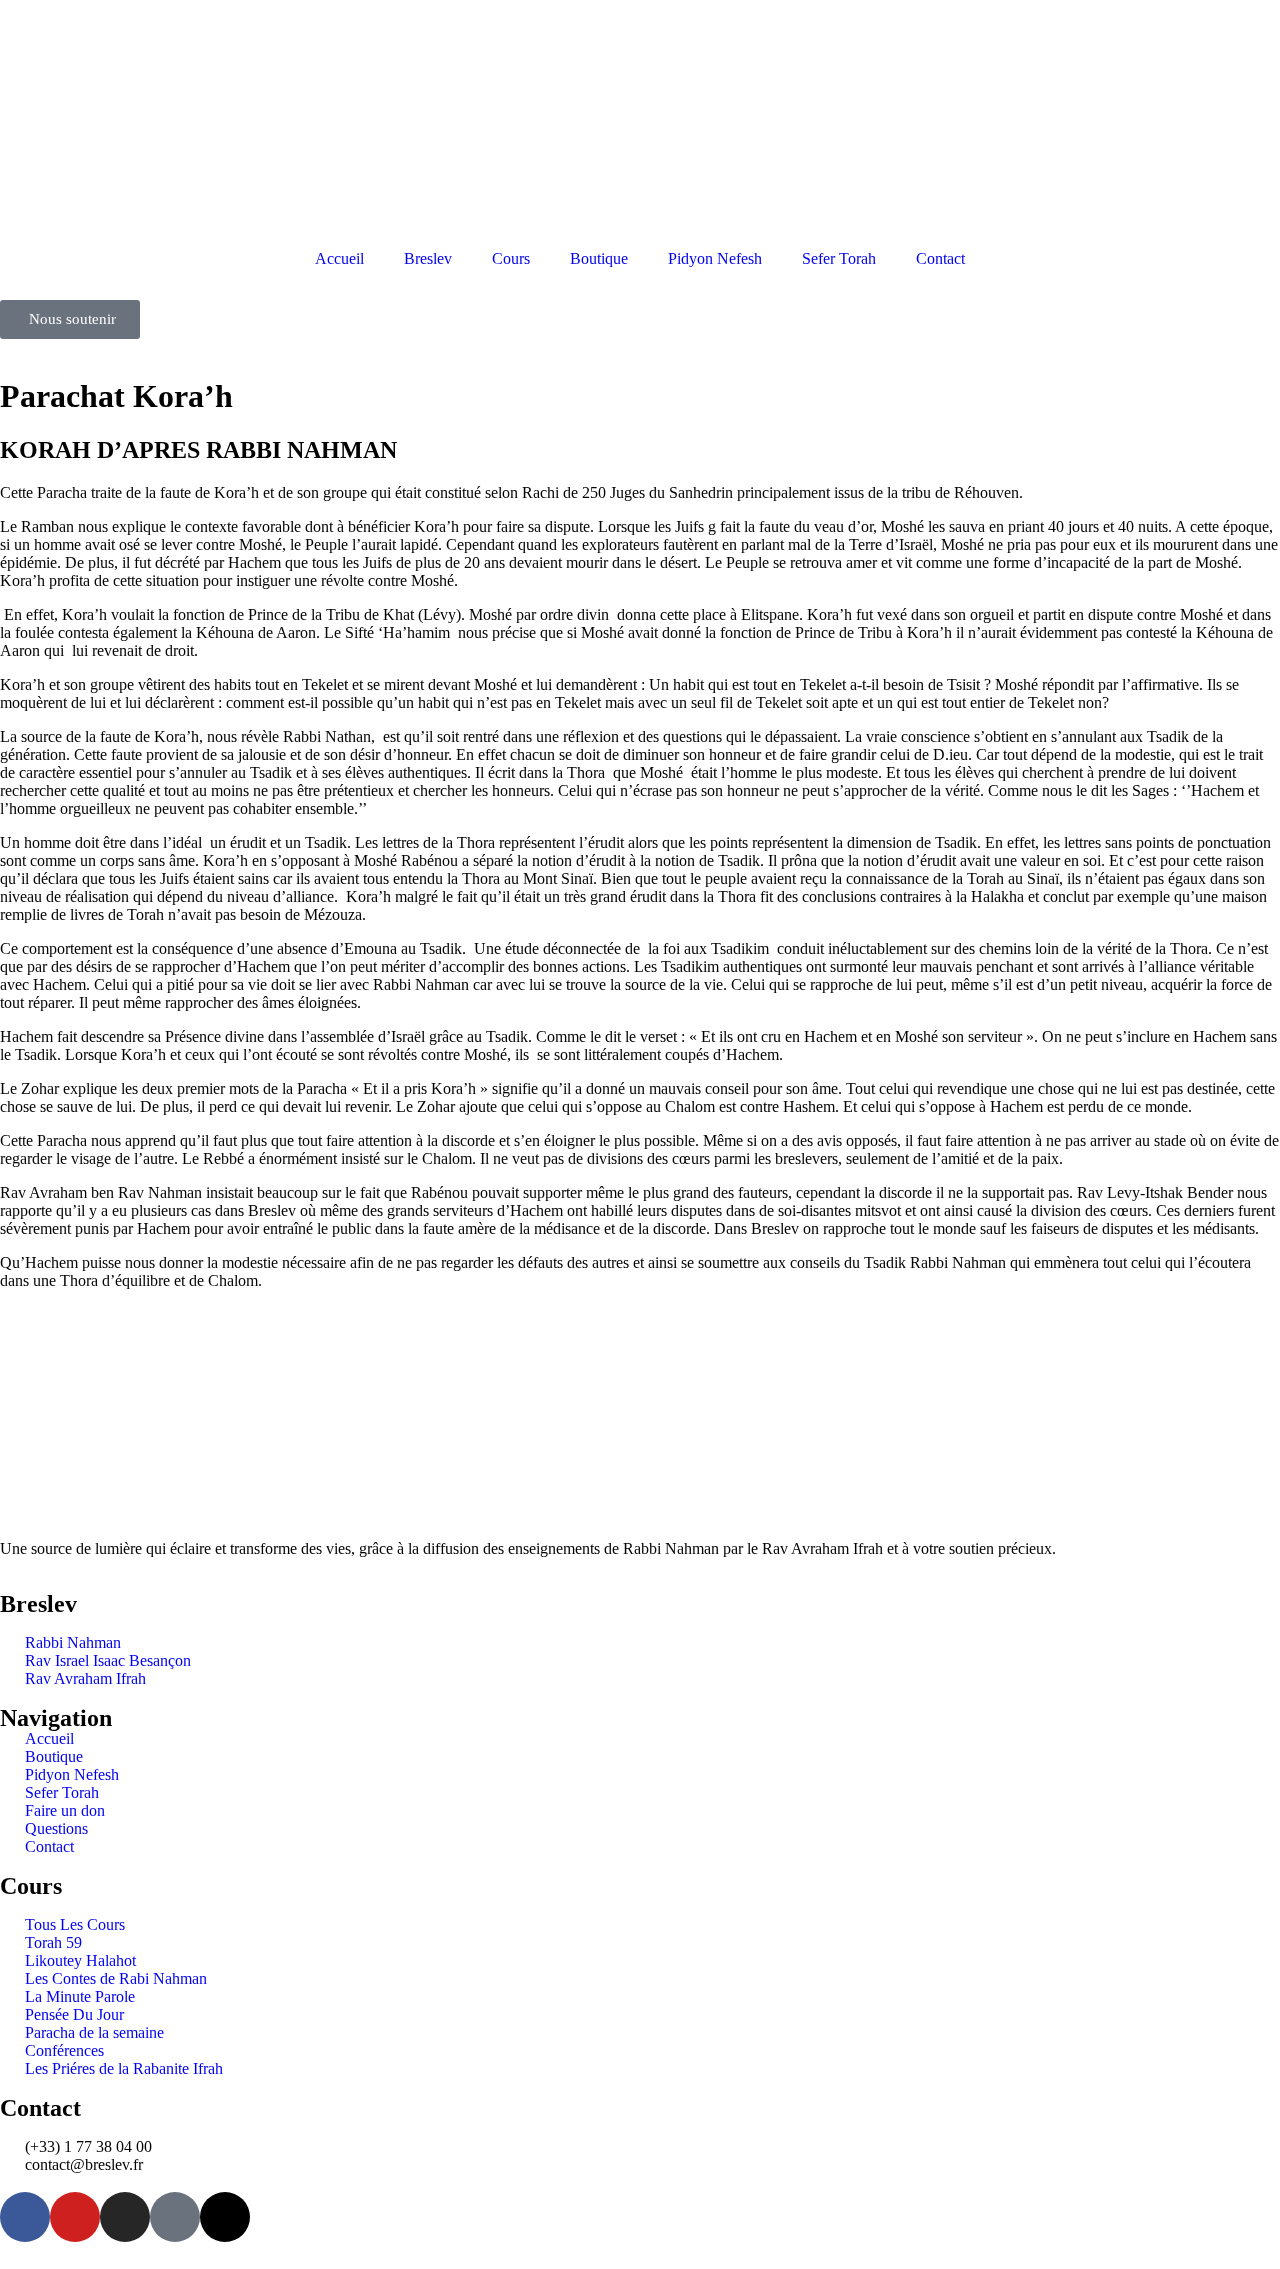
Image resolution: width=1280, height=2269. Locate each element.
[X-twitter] (225, 2217)
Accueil (339, 258)
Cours (511, 258)
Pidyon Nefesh (715, 258)
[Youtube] (75, 2217)
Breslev (428, 258)
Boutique (599, 258)
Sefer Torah (839, 258)
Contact (940, 258)
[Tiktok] (175, 2217)
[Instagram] (125, 2217)
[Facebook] (25, 2217)
